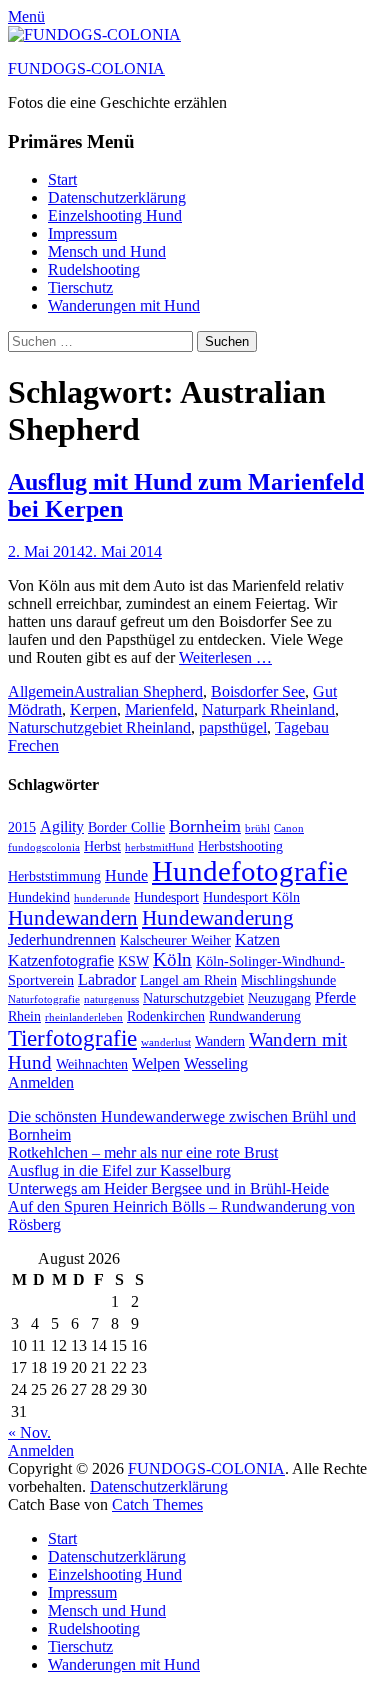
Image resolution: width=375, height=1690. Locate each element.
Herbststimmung (54, 876)
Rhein (24, 1016)
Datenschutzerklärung (117, 197)
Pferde (335, 997)
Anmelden (41, 1082)
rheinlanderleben (84, 1017)
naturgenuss (111, 999)
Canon (289, 828)
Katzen (257, 939)
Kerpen (93, 709)
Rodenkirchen (166, 1016)
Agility (62, 826)
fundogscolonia (44, 847)
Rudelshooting (94, 269)
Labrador (107, 979)
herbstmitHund (159, 847)
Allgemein (41, 691)
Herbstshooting (240, 846)
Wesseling (216, 1063)
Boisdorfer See (258, 691)
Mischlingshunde (288, 980)
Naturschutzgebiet (193, 998)
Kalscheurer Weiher (175, 940)
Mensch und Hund (107, 251)
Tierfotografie (72, 1038)
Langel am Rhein (188, 980)
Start (62, 179)
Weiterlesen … (225, 657)
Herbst (102, 846)
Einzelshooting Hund (115, 215)
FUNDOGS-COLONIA (86, 68)
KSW (133, 961)
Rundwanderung (255, 1016)
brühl (257, 828)
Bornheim (205, 826)
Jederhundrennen (62, 939)
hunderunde (102, 898)
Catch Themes (157, 1504)
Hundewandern (73, 918)
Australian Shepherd (138, 691)
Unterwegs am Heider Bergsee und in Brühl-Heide (168, 1188)
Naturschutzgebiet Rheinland (99, 727)
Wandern (220, 1041)
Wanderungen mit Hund (124, 305)
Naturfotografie (44, 999)
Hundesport (166, 897)
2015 (22, 827)
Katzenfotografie (61, 960)
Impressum (82, 233)
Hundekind (39, 897)
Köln (172, 959)
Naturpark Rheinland (268, 709)
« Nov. (29, 1432)
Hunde (126, 875)
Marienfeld (159, 709)
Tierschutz (80, 287)
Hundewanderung (218, 918)
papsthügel (233, 727)
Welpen (156, 1063)
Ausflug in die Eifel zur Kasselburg (119, 1170)
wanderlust (166, 1042)
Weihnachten (92, 1064)
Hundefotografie (250, 871)
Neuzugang (279, 998)
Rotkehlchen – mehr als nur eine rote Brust (143, 1152)
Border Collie (126, 827)
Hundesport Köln (251, 897)
